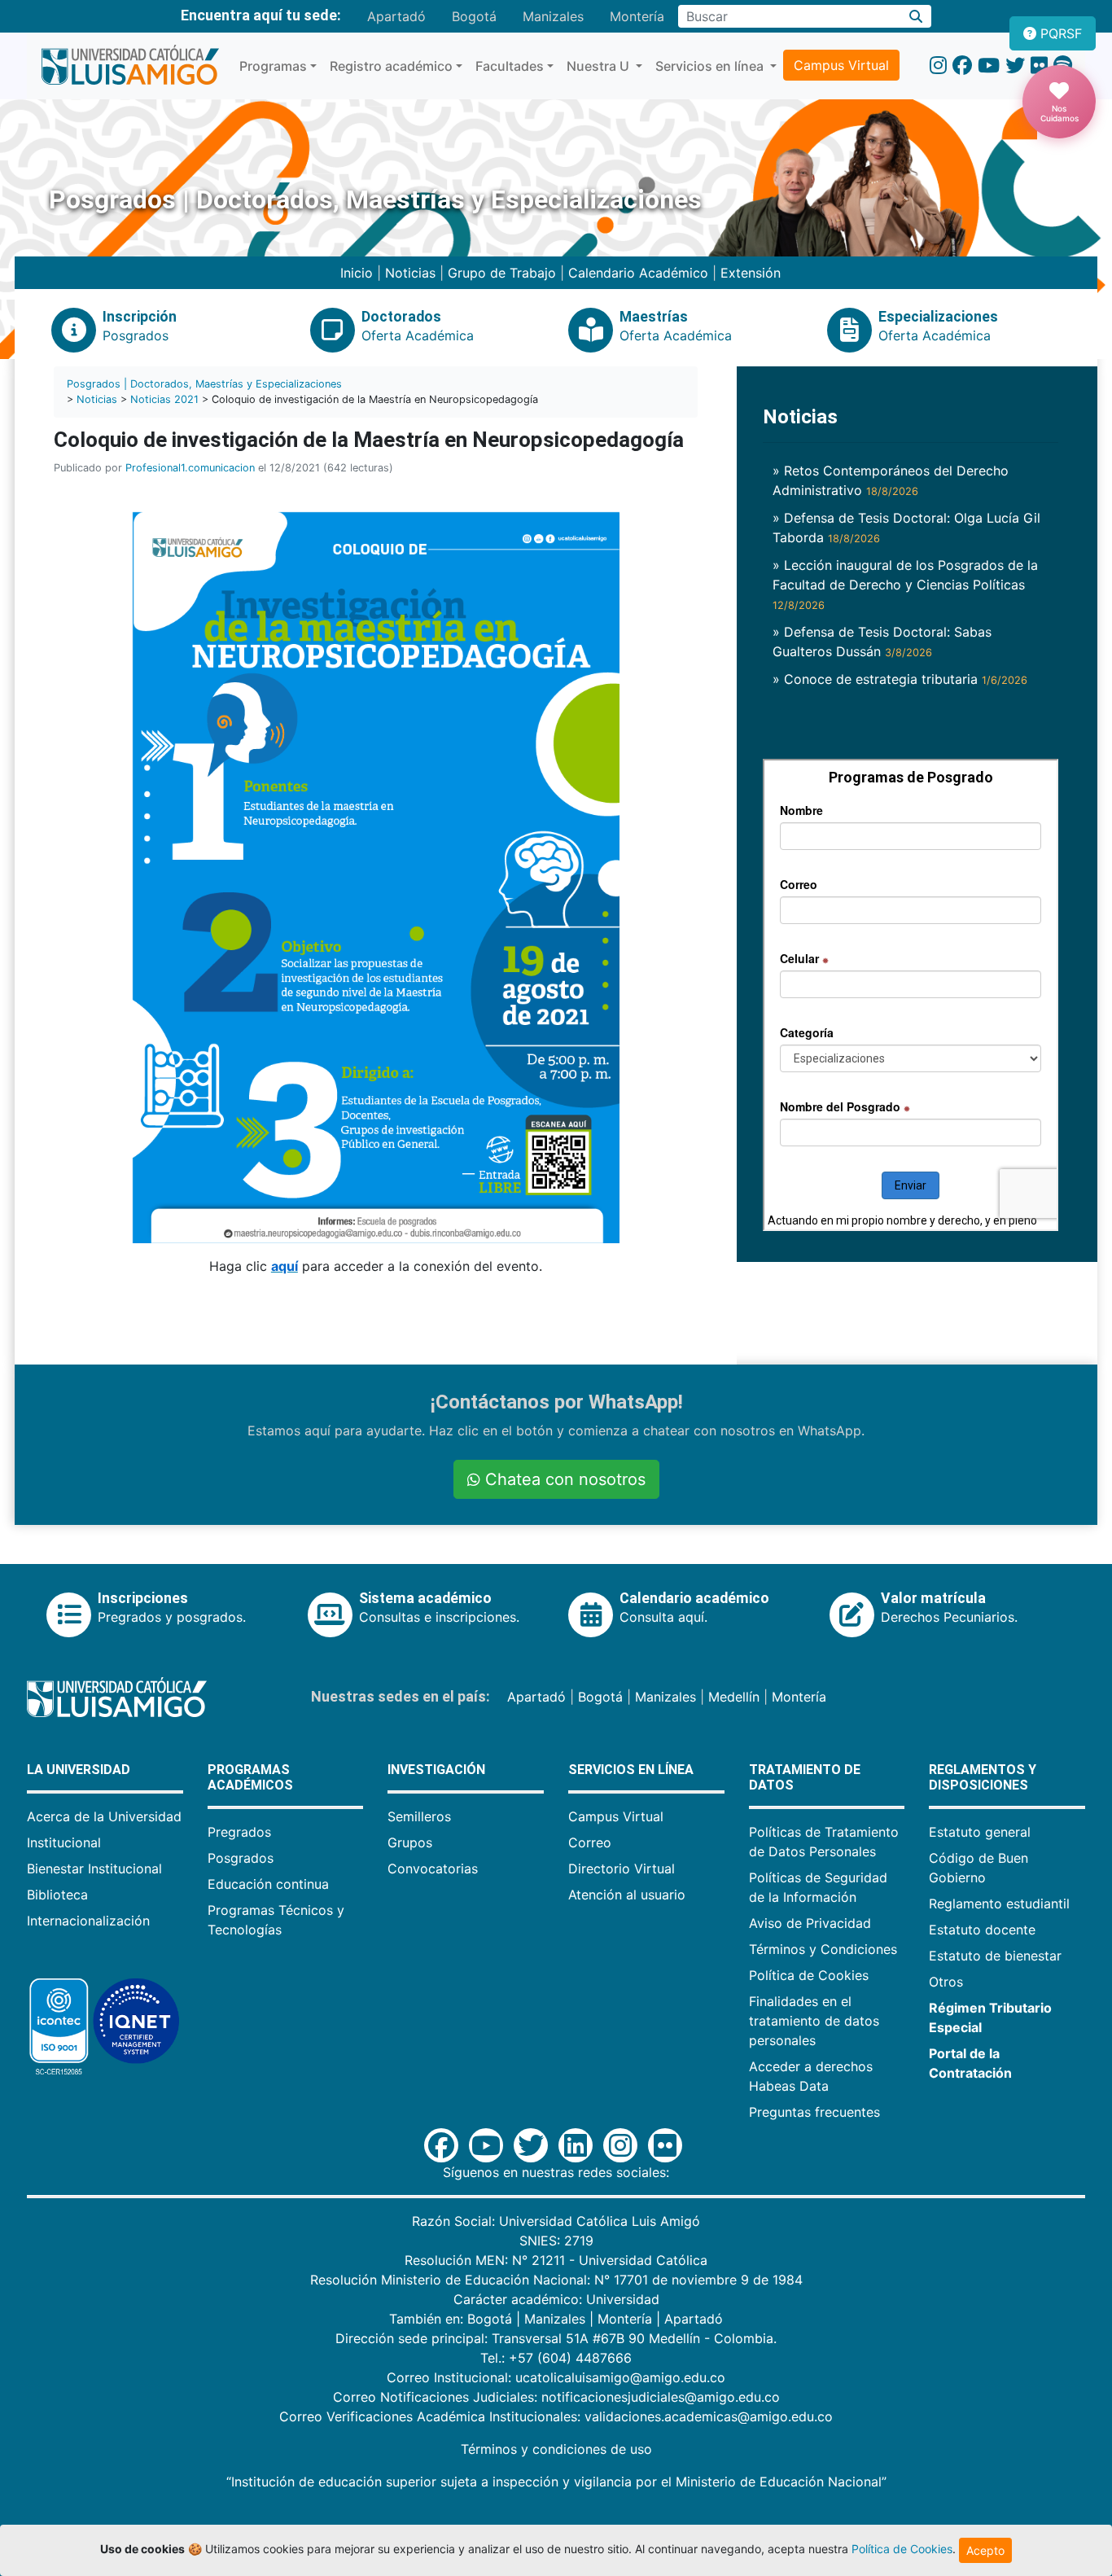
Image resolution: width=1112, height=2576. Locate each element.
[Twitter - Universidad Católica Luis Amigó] (1015, 66)
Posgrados (241, 1858)
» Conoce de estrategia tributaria (900, 679)
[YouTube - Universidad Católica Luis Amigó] (989, 66)
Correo (590, 1842)
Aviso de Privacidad (810, 1923)
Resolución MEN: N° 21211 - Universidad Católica (556, 2260)
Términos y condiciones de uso (556, 2449)
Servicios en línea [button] (711, 66)
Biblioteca (57, 1895)
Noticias (410, 273)
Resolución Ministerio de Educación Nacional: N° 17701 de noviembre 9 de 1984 (556, 2280)
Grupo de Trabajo (502, 273)
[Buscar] (916, 16)
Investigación (436, 1770)
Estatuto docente (982, 1930)
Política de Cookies (809, 1975)
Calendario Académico (638, 273)
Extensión (751, 273)
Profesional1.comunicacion (190, 468)
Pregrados (239, 1832)
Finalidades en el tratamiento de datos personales (814, 2021)
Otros (946, 1982)
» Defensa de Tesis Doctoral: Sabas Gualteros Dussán (882, 642)
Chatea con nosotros (563, 1479)
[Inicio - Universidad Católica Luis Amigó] (130, 66)
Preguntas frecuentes (814, 2112)
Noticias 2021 (164, 399)
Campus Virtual (841, 65)
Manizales (553, 16)
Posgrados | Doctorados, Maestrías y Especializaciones (204, 384)
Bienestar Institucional (94, 1868)
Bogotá (474, 16)
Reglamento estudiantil (999, 1904)
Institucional (64, 1842)
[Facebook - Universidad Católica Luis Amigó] (962, 66)
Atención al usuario (627, 1895)
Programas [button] (273, 66)
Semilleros (419, 1816)
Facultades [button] (510, 66)
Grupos (410, 1842)
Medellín (734, 1697)
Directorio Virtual (622, 1868)
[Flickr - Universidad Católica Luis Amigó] (1039, 66)
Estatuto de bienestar (995, 1956)
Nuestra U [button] (600, 66)
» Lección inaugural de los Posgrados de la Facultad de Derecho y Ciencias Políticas (905, 584)
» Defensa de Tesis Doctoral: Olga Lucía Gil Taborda (906, 528)
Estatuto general (980, 1832)
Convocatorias (433, 1868)
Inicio (357, 273)
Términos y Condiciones (823, 1949)
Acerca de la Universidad (104, 1816)
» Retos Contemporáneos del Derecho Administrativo (891, 480)
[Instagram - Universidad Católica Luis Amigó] (938, 66)
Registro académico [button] (391, 66)
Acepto (985, 2550)
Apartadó (396, 16)
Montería (637, 16)
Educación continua (268, 1884)
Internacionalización (88, 1921)
